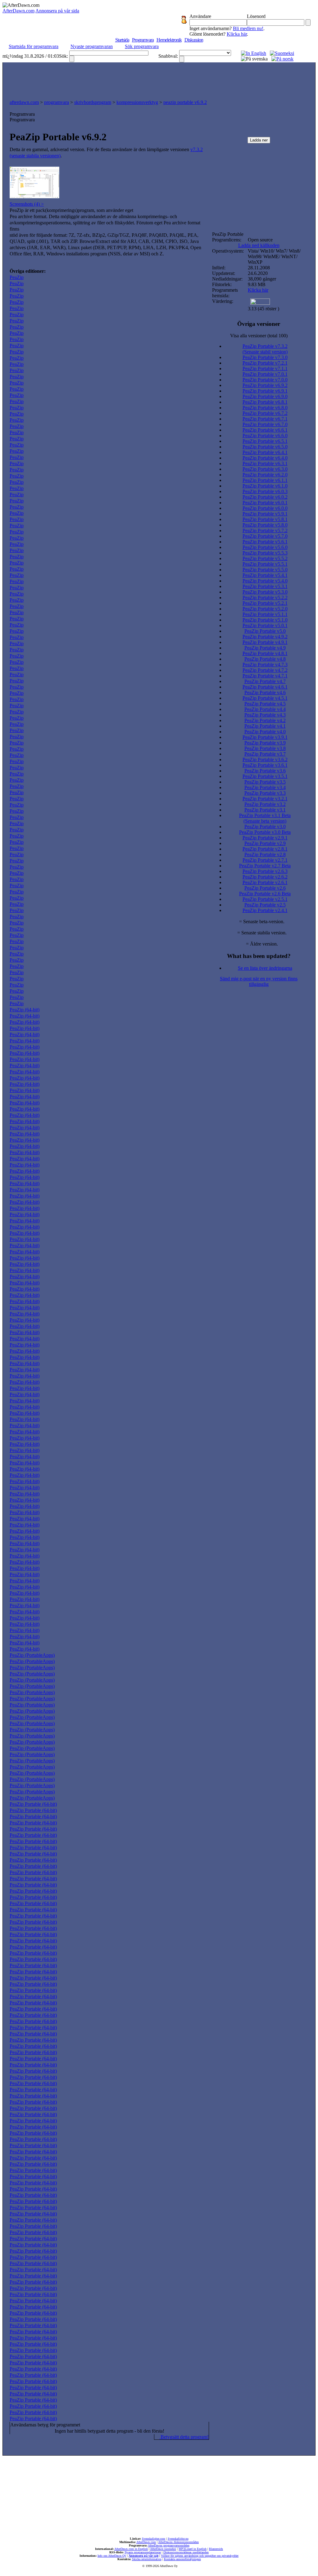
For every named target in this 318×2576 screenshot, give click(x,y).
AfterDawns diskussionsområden (178, 2542)
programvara (57, 102)
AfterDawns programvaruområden (169, 2545)
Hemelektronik (169, 40)
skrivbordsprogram (93, 102)
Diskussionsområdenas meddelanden (186, 2552)
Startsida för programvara (34, 46)
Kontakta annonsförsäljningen (182, 2559)
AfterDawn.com (18, 11)
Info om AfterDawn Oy (112, 2556)
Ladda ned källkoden (259, 245)
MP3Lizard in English (193, 2549)
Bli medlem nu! (248, 28)
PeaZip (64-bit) (25, 1010)
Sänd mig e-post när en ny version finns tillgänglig (259, 981)
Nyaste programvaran (92, 46)
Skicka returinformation (147, 2559)
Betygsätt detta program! (184, 2437)
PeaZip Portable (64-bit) (33, 1804)
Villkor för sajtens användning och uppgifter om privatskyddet (200, 2556)
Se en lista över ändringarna (265, 968)
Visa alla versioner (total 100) (259, 336)
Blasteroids (216, 2549)
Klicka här (237, 34)
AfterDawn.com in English (131, 2549)
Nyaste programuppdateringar (143, 2552)
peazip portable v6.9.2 (185, 102)
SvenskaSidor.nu (178, 2539)
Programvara (143, 40)
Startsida (122, 40)
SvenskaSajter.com (154, 2539)
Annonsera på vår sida (57, 11)
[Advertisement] (159, 79)
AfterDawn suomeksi (163, 2549)
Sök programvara (142, 46)
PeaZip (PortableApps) (32, 1655)
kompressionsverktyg (137, 102)
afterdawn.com (24, 102)
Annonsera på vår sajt (143, 2556)
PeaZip (17, 277)
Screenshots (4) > (27, 204)
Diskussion (194, 40)
